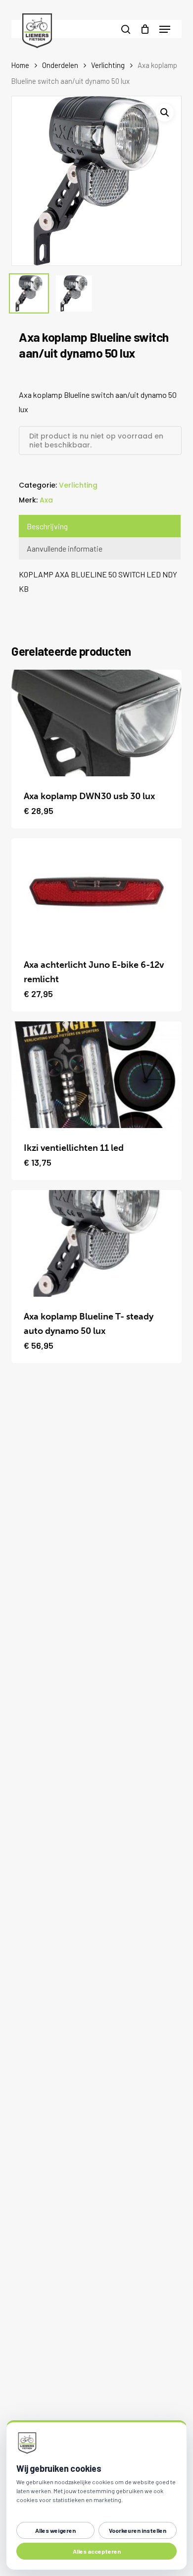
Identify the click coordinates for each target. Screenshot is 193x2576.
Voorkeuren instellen (138, 2530)
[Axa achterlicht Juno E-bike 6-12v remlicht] (96, 892)
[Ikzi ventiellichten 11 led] (96, 1075)
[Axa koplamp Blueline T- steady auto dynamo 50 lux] (96, 1243)
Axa (46, 500)
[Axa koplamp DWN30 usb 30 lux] (96, 723)
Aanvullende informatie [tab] (65, 548)
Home (20, 65)
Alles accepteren (97, 2551)
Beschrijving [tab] (47, 526)
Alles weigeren (55, 2530)
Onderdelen (60, 65)
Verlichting (108, 65)
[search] (126, 29)
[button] (165, 29)
